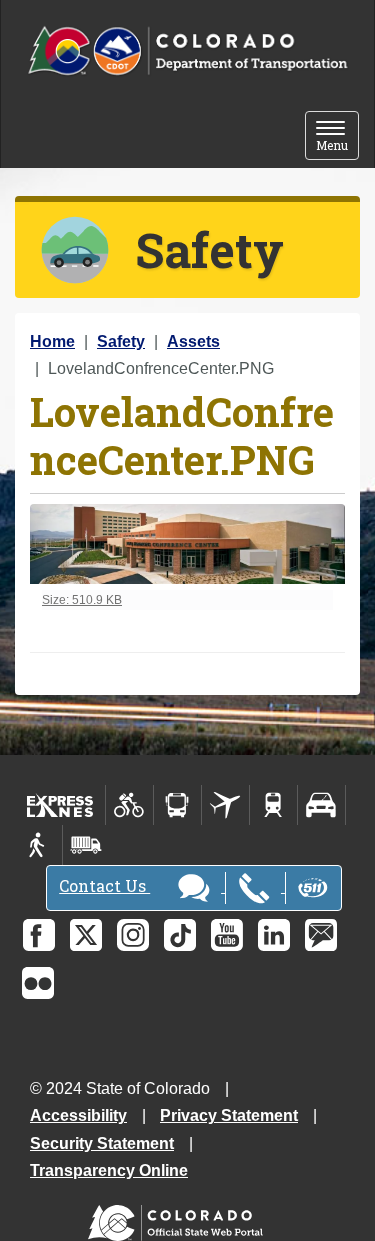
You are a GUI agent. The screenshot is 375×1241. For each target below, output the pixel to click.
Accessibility (78, 1115)
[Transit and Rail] (177, 805)
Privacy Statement (229, 1115)
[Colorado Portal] (179, 1218)
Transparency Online (109, 1170)
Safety (121, 341)
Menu (337, 137)
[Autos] (321, 805)
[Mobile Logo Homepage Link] (187, 51)
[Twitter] (86, 935)
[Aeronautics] (225, 805)
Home (52, 341)
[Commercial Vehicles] (86, 845)
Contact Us (104, 885)
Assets (193, 341)
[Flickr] (38, 983)
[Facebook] (39, 935)
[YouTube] (227, 935)
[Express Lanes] (60, 805)
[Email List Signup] (321, 935)
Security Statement (102, 1143)
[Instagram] (133, 935)
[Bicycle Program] (129, 805)
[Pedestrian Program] (38, 845)
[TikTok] (180, 935)
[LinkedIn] (274, 935)
